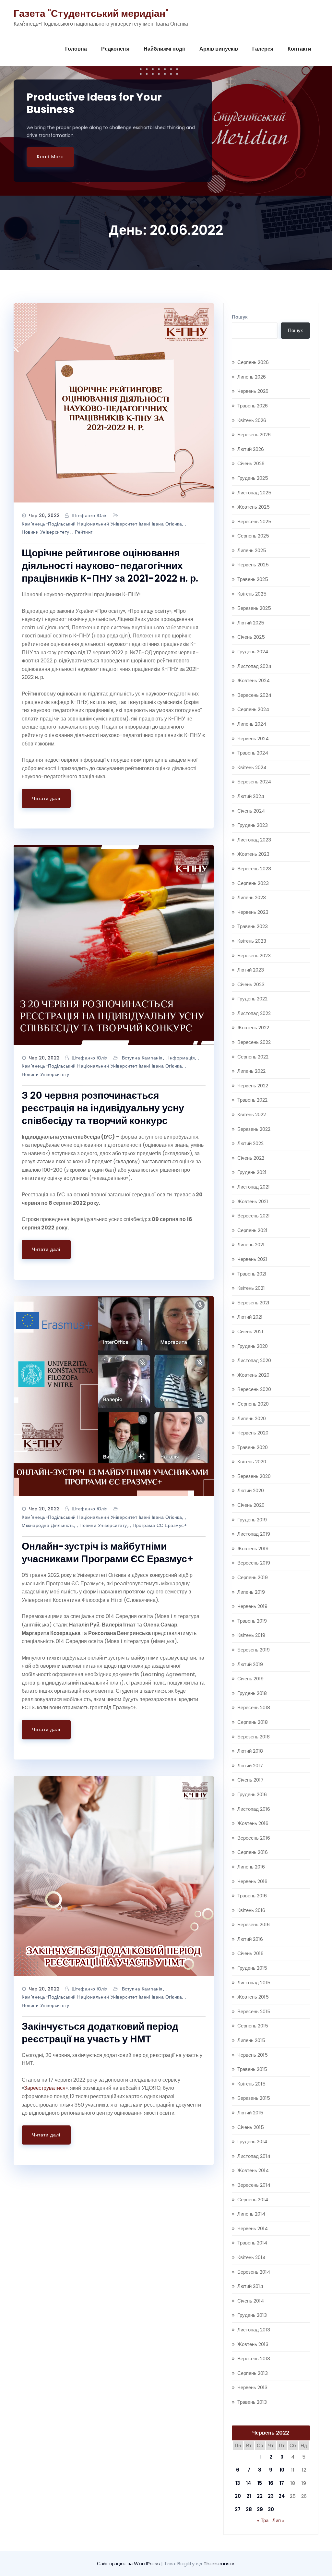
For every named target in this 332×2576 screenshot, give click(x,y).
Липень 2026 (252, 377)
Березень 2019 (254, 1650)
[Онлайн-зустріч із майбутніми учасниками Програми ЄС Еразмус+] (114, 1396)
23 (271, 2496)
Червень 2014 (253, 2228)
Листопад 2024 (254, 666)
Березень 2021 (253, 1303)
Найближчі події (164, 49)
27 (238, 2509)
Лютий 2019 (250, 1664)
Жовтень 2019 (253, 1548)
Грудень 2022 (252, 999)
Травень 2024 (253, 753)
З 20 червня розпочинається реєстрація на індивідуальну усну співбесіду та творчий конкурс (103, 1108)
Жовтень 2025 (254, 507)
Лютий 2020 (251, 1490)
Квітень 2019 (251, 1635)
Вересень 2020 (254, 1389)
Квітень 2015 (251, 2084)
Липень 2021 (251, 1245)
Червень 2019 (252, 1606)
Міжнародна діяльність (48, 1525)
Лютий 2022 (250, 1143)
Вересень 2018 (254, 1707)
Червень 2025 (253, 565)
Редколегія (115, 49)
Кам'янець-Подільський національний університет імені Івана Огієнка (102, 524)
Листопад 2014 (254, 2156)
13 (238, 2483)
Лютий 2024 (251, 796)
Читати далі (46, 798)
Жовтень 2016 (253, 1823)
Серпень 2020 (253, 1404)
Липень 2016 (251, 1867)
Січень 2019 (250, 1679)
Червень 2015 (253, 2055)
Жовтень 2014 (253, 2170)
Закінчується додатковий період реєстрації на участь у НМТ (100, 2033)
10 (282, 2470)
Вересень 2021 (254, 1216)
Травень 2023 (253, 926)
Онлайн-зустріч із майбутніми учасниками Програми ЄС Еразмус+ (107, 1553)
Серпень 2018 (253, 1722)
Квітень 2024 (252, 767)
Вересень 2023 (254, 869)
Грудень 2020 (253, 1346)
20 (238, 2496)
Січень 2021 (250, 1331)
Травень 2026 (253, 406)
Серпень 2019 (253, 1577)
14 (249, 2483)
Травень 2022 (252, 1100)
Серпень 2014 (253, 2200)
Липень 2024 (252, 724)
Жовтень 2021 (253, 1201)
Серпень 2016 (253, 1852)
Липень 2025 (252, 550)
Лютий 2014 (250, 2286)
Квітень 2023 (252, 941)
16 (271, 2483)
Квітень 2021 (251, 1288)
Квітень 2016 (251, 1910)
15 (260, 2483)
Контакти (299, 49)
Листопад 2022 (254, 1013)
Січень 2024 (251, 811)
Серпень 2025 (253, 536)
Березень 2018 (254, 1737)
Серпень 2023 (253, 883)
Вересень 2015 (254, 2011)
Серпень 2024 (253, 709)
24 (282, 2496)
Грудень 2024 (253, 652)
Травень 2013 (252, 2402)
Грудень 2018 (252, 1693)
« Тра (263, 2520)
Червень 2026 (253, 391)
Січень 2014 (251, 2301)
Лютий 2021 (250, 1317)
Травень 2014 (252, 2243)
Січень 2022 (251, 1158)
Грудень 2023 (253, 825)
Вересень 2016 (254, 1838)
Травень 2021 (252, 1274)
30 (271, 2509)
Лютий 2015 (250, 2113)
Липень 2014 (251, 2214)
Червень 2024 (253, 738)
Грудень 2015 (252, 1968)
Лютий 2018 (250, 1751)
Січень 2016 (250, 1953)
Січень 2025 (251, 637)
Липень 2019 (251, 1592)
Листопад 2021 (254, 1187)
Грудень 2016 (252, 1794)
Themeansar (219, 2564)
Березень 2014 (254, 2272)
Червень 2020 (253, 1433)
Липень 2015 (251, 2040)
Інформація (182, 1058)
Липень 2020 (252, 1418)
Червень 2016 (252, 1881)
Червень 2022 (253, 1086)
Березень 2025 (254, 608)
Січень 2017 (250, 1780)
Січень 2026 (251, 463)
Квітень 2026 (252, 420)
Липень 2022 (251, 1071)
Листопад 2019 (254, 1534)
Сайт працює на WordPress (129, 2564)
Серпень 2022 (253, 1057)
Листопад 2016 (254, 1809)
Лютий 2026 (251, 449)
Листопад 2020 (254, 1360)
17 (282, 2483)
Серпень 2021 (252, 1230)
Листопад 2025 (254, 493)
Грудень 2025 (253, 478)
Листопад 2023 (254, 840)
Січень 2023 (251, 984)
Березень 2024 (254, 782)
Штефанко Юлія (90, 515)
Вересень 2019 (254, 1563)
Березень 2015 (254, 2098)
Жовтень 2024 (254, 680)
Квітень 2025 (252, 594)
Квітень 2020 (252, 1462)
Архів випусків (219, 49)
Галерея (263, 49)
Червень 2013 (252, 2387)
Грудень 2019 (252, 1520)
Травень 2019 (252, 1621)
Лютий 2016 (250, 1939)
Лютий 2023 (251, 970)
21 (249, 2496)
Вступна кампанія (142, 1058)
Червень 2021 (252, 1259)
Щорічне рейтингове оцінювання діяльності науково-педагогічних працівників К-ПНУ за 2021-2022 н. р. (110, 566)
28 (249, 2509)
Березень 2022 (254, 1129)
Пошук (240, 317)
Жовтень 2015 (253, 1997)
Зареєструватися (45, 2088)
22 (260, 2496)
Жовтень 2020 (253, 1375)
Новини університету (46, 532)
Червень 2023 (253, 912)
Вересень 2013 (254, 2358)
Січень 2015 (251, 2127)
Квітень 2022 (252, 1114)
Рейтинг (84, 532)
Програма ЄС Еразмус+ (160, 1525)
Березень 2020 (254, 1476)
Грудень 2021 (252, 1172)
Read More (50, 157)
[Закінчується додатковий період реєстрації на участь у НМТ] (114, 1876)
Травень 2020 (253, 1447)
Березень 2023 (254, 955)
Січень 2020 (251, 1505)
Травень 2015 (252, 2069)
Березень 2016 (254, 1924)
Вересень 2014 (254, 2185)
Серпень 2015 (253, 2026)
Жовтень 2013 (253, 2344)
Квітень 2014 (251, 2257)
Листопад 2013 (254, 2330)
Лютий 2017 (250, 1766)
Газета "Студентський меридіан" (91, 13)
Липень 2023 (252, 897)
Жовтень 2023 (253, 854)
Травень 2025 (253, 579)
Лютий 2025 (251, 623)
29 (260, 2509)
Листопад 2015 (254, 1983)
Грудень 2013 (252, 2315)
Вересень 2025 (254, 521)
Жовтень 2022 (253, 1028)
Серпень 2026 (253, 362)
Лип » (278, 2520)
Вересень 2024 (254, 695)
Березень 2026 (254, 435)
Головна (76, 49)
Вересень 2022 (254, 1042)
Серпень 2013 (253, 2373)
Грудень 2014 (252, 2141)
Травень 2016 (252, 1896)
